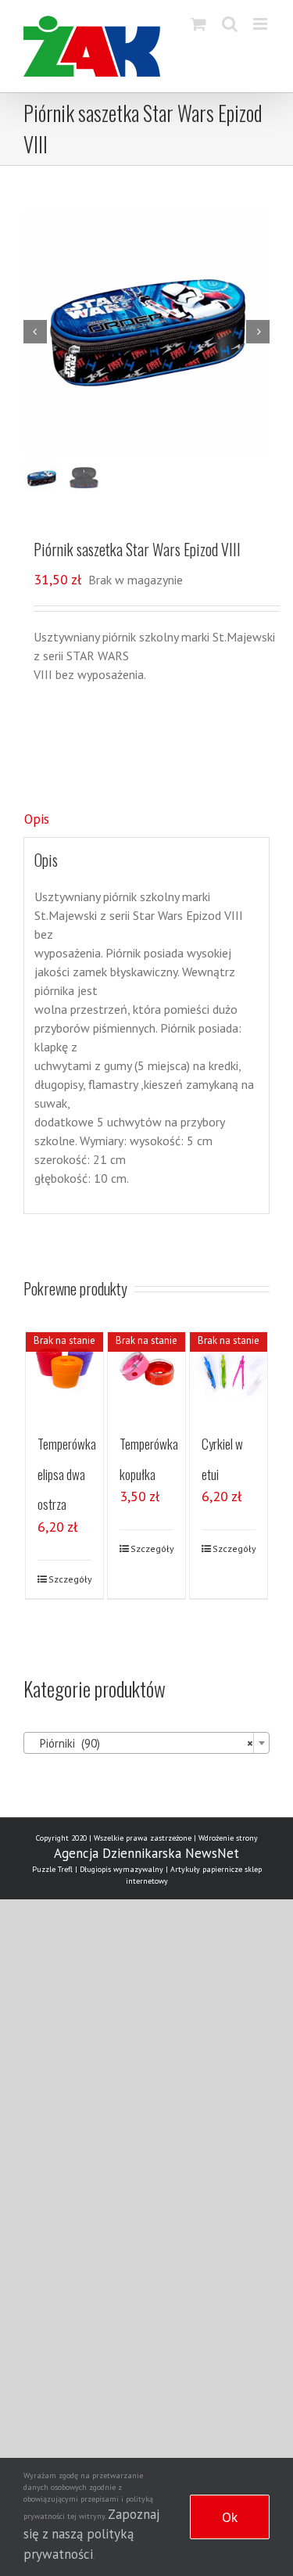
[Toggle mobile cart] (198, 24)
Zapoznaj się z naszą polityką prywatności (91, 2534)
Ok (230, 2517)
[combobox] (146, 1743)
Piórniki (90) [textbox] (142, 1743)
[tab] (146, 820)
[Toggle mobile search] (230, 24)
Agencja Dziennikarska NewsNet (146, 1853)
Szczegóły (70, 1579)
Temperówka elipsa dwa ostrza (67, 1474)
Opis (37, 819)
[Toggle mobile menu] (261, 24)
